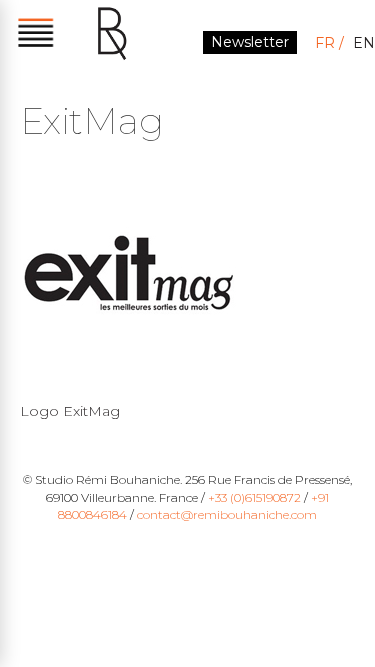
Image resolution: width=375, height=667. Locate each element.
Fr (325, 43)
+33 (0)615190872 (254, 497)
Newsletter (250, 42)
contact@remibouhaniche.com (227, 514)
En (364, 43)
